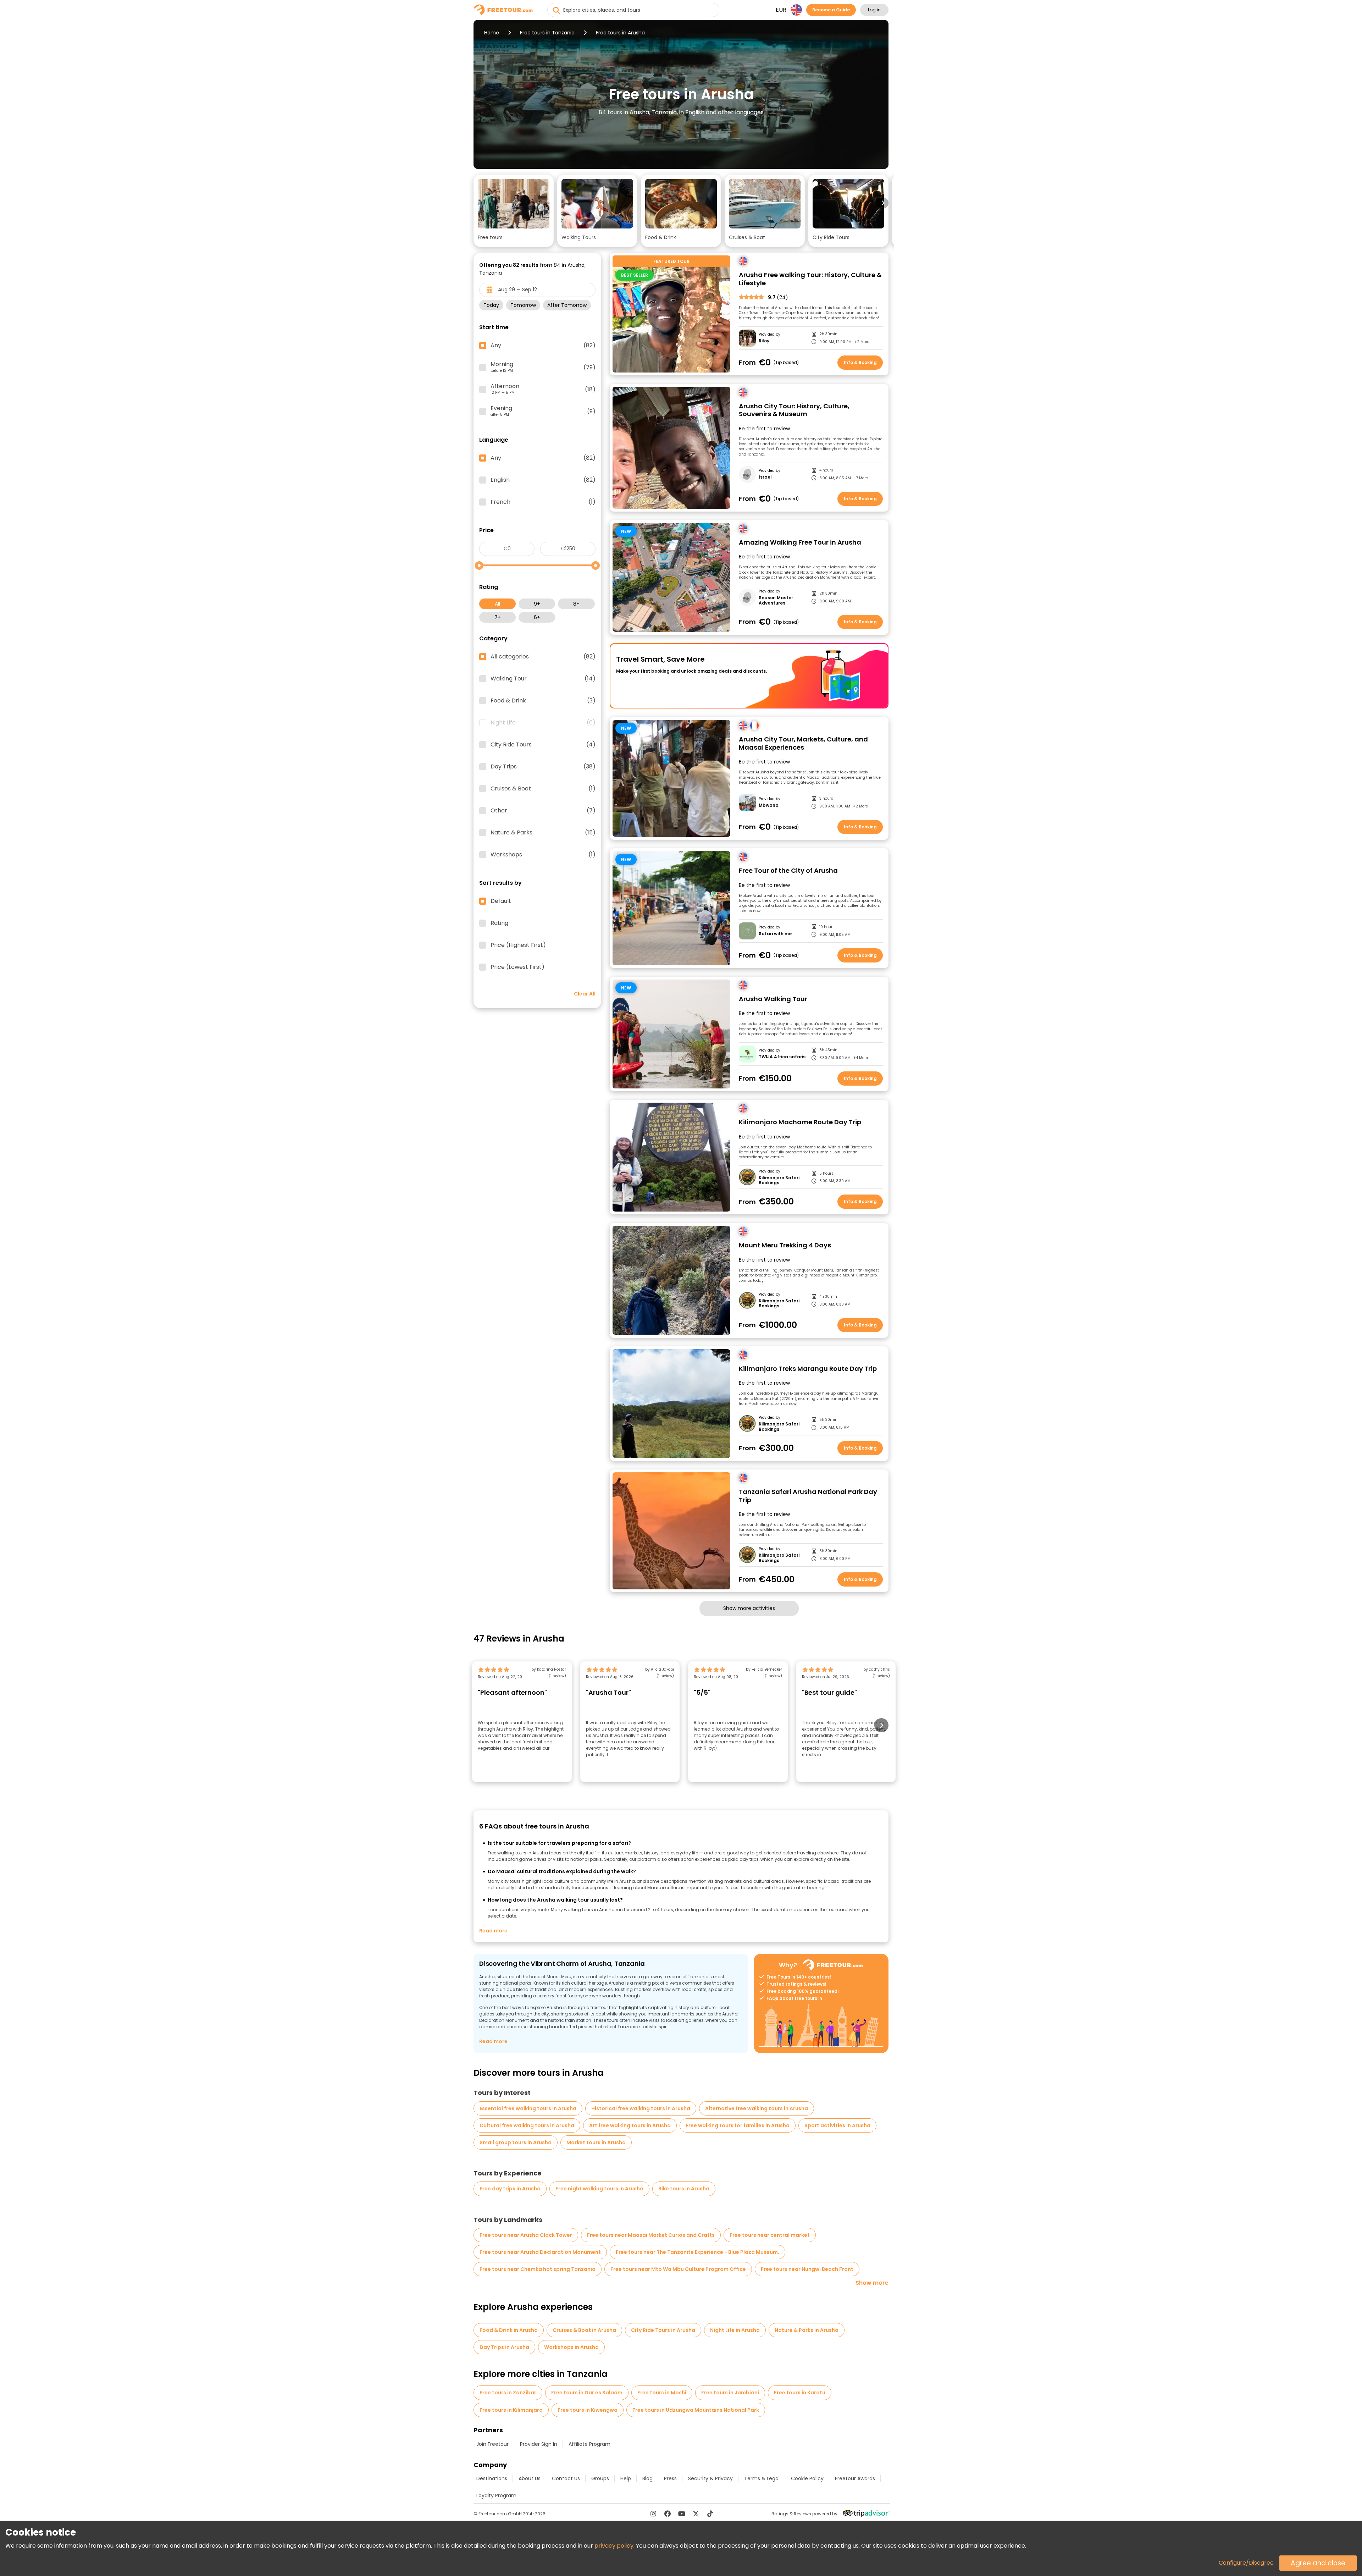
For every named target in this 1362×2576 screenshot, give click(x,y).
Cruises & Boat (543, 789)
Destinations (492, 2478)
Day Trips (543, 767)
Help (626, 2478)
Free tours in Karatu (800, 2393)
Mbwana (769, 805)
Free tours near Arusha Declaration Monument (540, 2252)
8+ (576, 604)
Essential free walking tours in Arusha (528, 2108)
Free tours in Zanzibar (508, 2393)
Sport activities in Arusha (837, 2125)
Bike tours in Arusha (684, 2189)
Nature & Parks (543, 833)
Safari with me (775, 934)
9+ (537, 604)
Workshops (543, 855)
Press (670, 2478)
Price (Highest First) (518, 945)
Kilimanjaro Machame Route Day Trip (800, 1122)
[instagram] (653, 2514)
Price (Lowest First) (517, 967)
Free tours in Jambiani (730, 2393)
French (543, 502)
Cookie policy (807, 2478)
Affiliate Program (589, 2444)
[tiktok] (710, 2514)
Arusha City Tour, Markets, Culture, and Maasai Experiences (803, 743)
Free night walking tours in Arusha (599, 2189)
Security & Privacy (710, 2478)
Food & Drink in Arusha (509, 2330)
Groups (600, 2478)
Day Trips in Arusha (504, 2347)
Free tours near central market (770, 2235)
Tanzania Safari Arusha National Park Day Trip (808, 1496)
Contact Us (566, 2478)
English (543, 480)
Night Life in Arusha (735, 2330)
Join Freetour (492, 2444)
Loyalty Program (496, 2495)
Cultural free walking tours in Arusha (527, 2125)
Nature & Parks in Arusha (807, 2330)
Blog (647, 2478)
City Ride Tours (543, 745)
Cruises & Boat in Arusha (584, 2330)
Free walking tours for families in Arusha (738, 2125)
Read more (493, 1931)
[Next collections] (883, 203)
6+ (537, 617)
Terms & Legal (762, 2478)
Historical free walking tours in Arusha (641, 2108)
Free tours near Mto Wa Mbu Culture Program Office (678, 2269)
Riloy (764, 341)
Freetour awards (855, 2478)
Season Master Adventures (776, 600)
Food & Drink (543, 701)
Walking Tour (543, 679)
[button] (514, 211)
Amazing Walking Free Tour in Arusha (800, 543)
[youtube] (682, 2514)
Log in (874, 10)
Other (543, 811)
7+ (498, 617)
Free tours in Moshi (662, 2393)
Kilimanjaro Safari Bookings (779, 1181)
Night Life (543, 723)
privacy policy (614, 2546)
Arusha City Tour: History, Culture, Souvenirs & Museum (794, 410)
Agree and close (1318, 2563)
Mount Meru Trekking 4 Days (785, 1245)
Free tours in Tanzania (547, 33)
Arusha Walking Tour (773, 999)
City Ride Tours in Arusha (663, 2330)
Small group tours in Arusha (516, 2142)
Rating (499, 923)
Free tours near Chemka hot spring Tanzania (538, 2269)
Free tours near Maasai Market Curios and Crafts (651, 2235)
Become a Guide (831, 10)
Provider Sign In (539, 2444)
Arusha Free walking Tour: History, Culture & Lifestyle (810, 279)
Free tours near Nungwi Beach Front (807, 2269)
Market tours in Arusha (596, 2142)
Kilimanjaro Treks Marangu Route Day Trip (808, 1369)
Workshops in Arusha (571, 2347)
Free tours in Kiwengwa (588, 2410)
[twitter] (696, 2514)
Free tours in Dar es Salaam (587, 2393)
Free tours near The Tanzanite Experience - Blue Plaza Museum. (697, 2252)
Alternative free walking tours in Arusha (757, 2108)
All (497, 604)
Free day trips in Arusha (510, 2189)
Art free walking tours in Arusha (630, 2125)
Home (492, 33)
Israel (765, 477)
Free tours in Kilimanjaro (511, 2410)
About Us (530, 2478)
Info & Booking (860, 362)
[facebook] (668, 2514)
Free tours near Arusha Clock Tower (526, 2235)
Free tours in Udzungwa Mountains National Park (696, 2410)
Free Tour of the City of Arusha (788, 871)
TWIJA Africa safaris (782, 1057)
